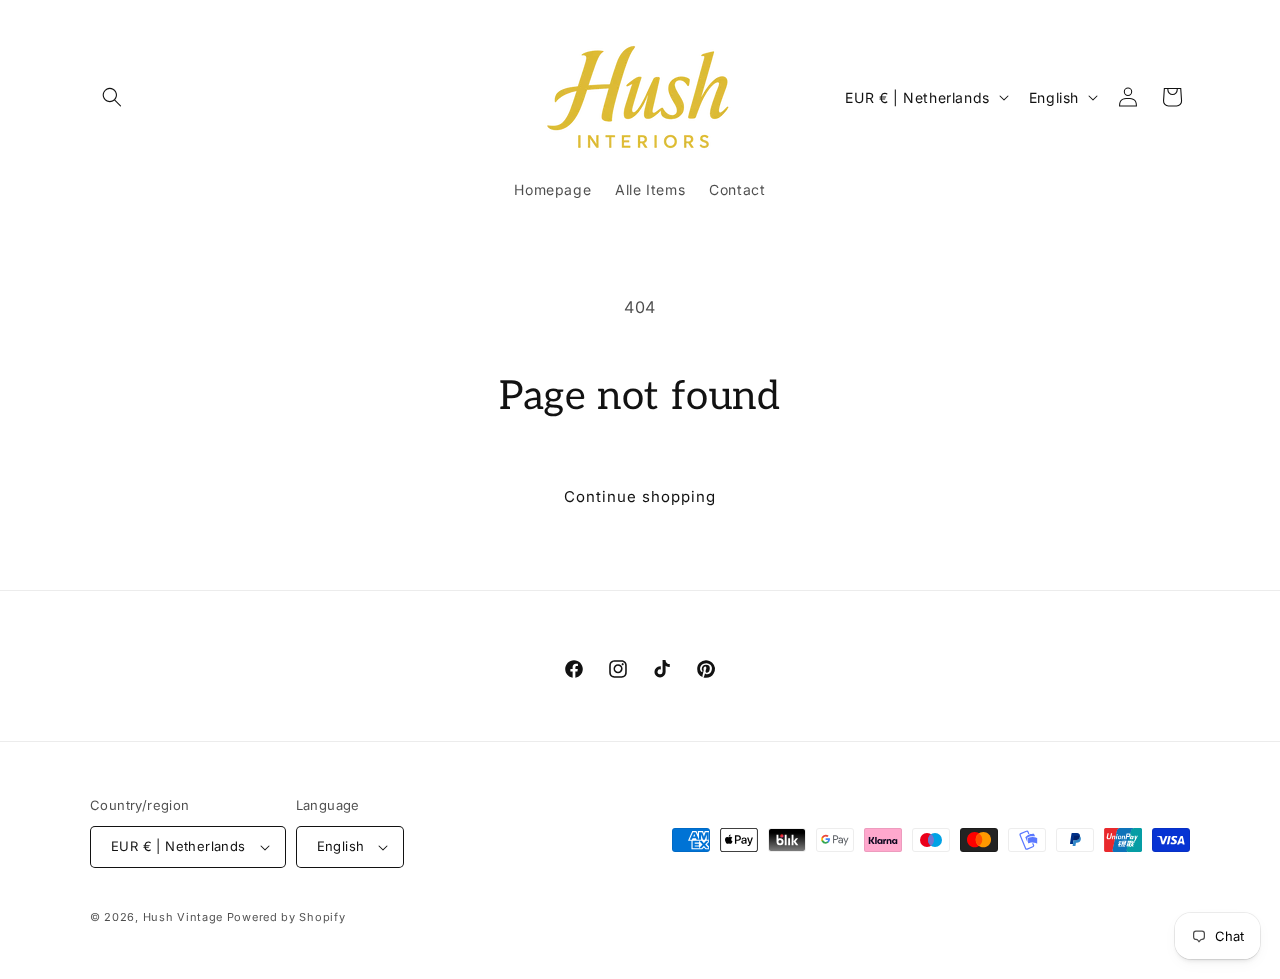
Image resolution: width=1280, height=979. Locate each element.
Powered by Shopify (286, 917)
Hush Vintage (183, 917)
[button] (112, 97)
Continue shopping (640, 496)
